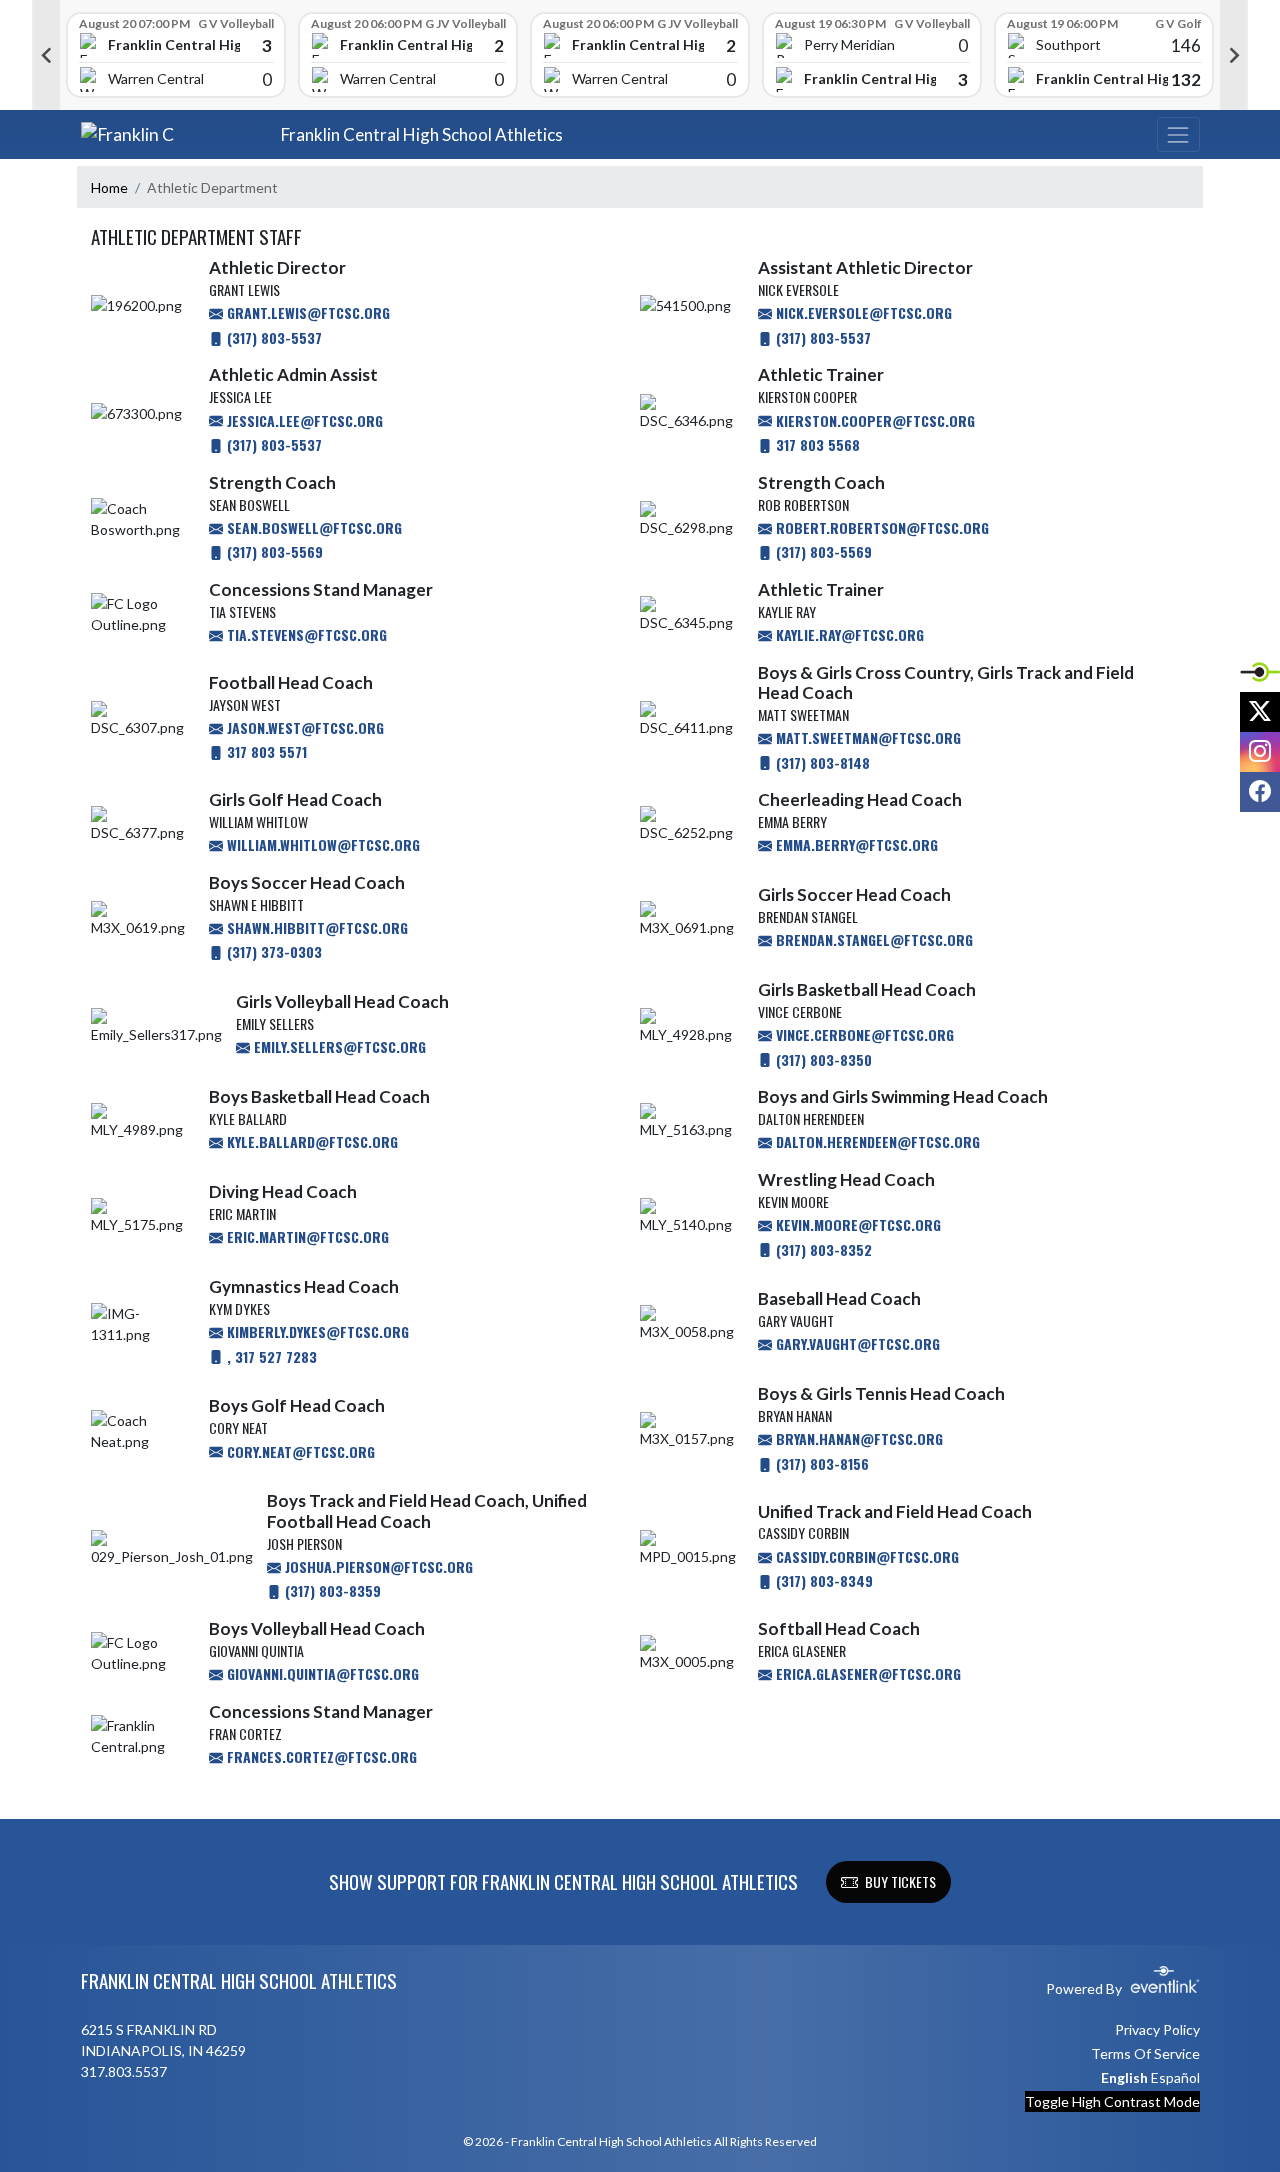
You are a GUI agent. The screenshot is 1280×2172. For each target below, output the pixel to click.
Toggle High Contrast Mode (1112, 2101)
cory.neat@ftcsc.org (299, 1451)
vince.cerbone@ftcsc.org (863, 1034)
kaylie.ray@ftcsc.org (848, 634)
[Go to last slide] (46, 55)
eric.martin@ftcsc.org (306, 1236)
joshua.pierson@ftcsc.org (377, 1566)
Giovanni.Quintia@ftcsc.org (321, 1673)
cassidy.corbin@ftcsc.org (865, 1556)
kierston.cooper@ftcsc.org (873, 420)
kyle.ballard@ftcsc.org (310, 1141)
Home (109, 187)
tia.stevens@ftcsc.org (305, 634)
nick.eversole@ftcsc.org (862, 312)
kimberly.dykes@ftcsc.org (316, 1331)
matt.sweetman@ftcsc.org (866, 737)
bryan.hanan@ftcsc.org (857, 1438)
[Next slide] (1234, 55)
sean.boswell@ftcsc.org (312, 527)
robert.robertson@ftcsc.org (880, 527)
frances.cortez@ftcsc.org (320, 1756)
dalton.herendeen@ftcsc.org (876, 1141)
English (1124, 2077)
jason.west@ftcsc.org (303, 727)
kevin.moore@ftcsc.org (856, 1224)
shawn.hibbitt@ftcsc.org (315, 927)
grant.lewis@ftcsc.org (306, 312)
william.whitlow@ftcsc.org (321, 844)
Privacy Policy (1157, 2029)
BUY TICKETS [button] (900, 1881)
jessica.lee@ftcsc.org (303, 420)
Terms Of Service (1145, 2053)
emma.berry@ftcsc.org (855, 844)
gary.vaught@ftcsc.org (856, 1343)
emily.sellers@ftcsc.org (338, 1046)
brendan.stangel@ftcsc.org (872, 939)
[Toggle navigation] (1178, 134)
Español (1175, 2077)
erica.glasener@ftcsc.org (866, 1673)
